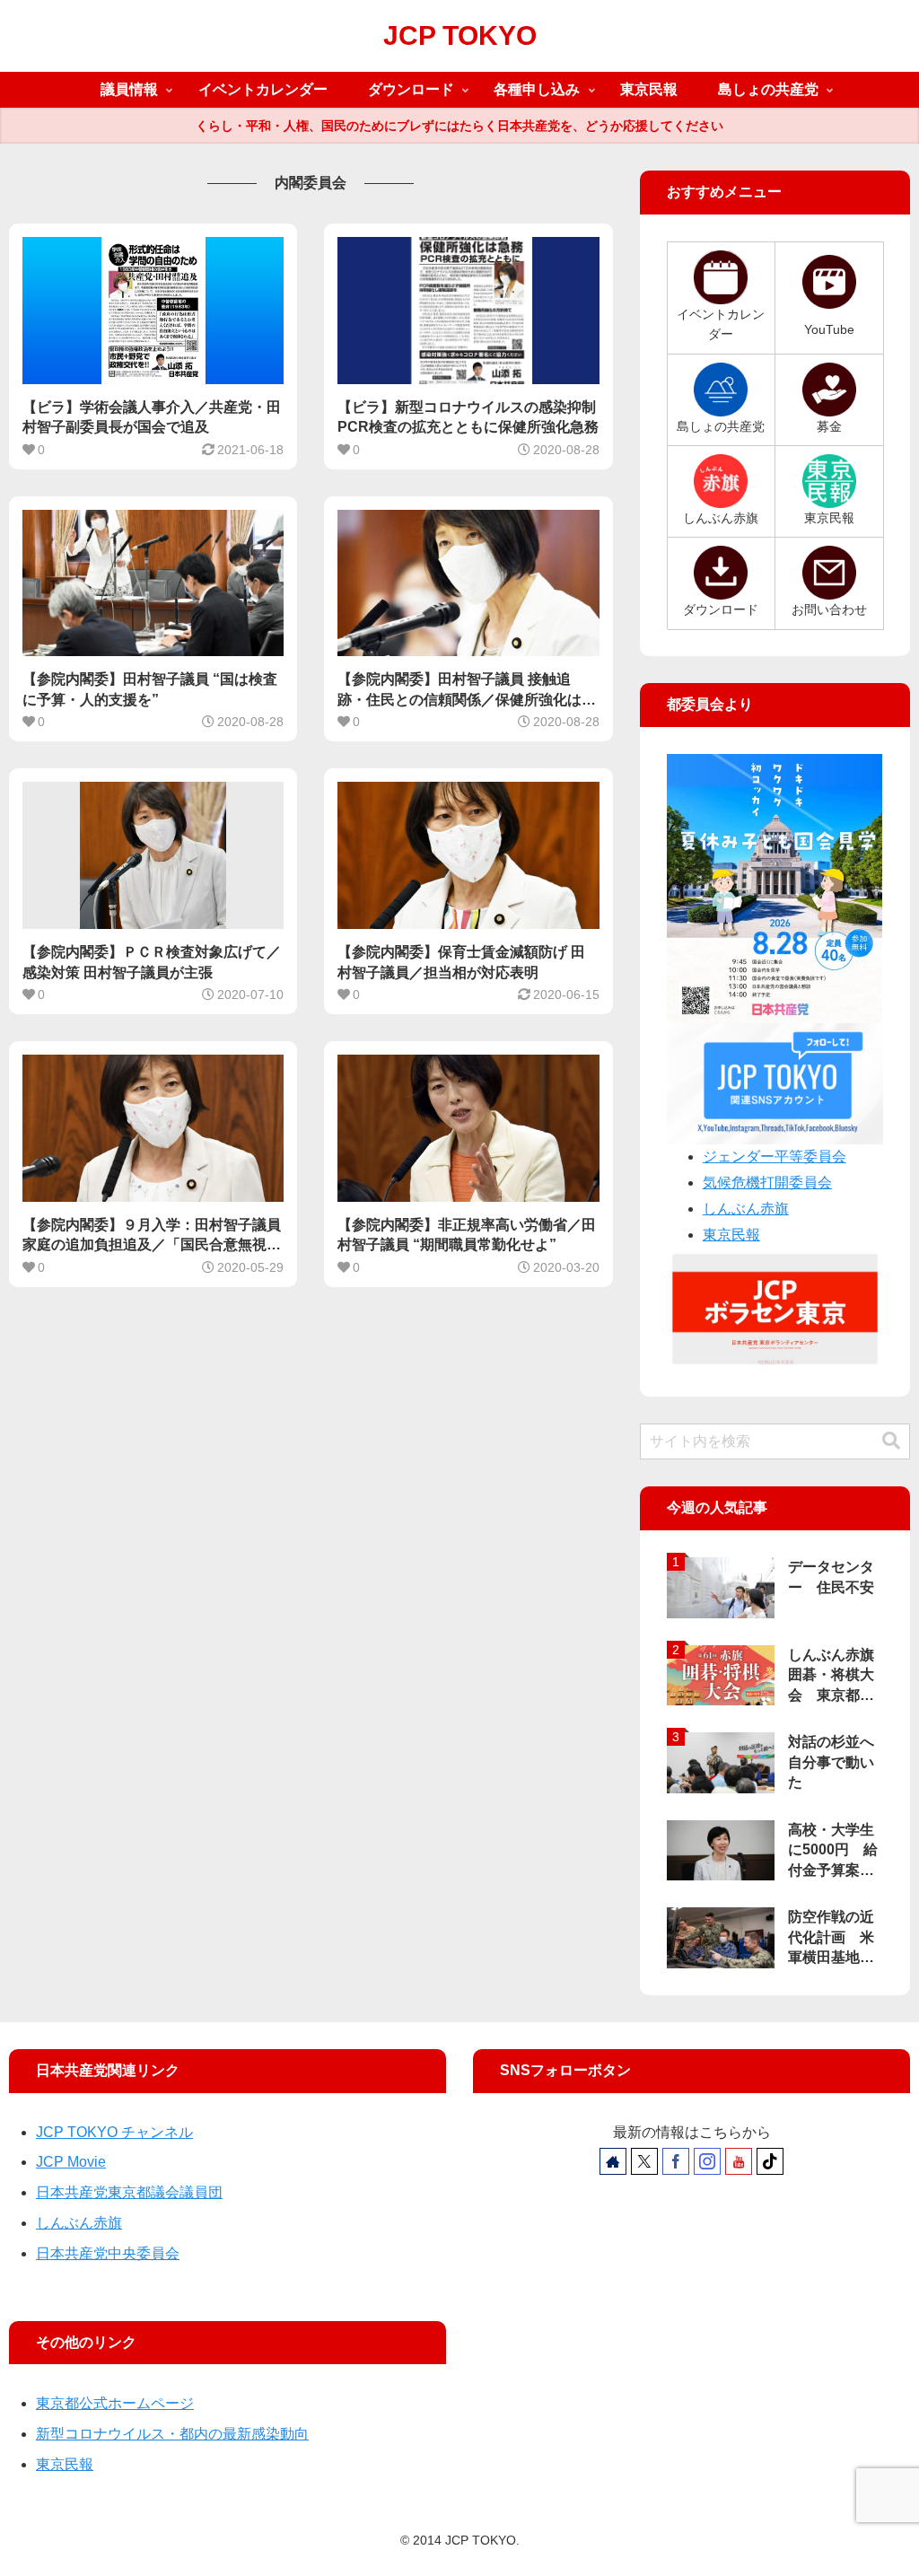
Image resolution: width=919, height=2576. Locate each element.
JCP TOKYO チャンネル (114, 2132)
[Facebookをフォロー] (676, 2161)
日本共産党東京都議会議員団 (129, 2192)
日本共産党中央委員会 (108, 2253)
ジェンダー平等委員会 (775, 1157)
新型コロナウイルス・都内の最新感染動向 (172, 2434)
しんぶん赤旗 (746, 1209)
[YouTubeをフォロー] (739, 2161)
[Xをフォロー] (644, 2161)
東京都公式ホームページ (115, 2403)
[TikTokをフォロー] (770, 2161)
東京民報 (731, 1235)
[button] (891, 1441)
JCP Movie (71, 2162)
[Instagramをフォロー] (707, 2161)
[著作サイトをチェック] (613, 2161)
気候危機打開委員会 (767, 1183)
